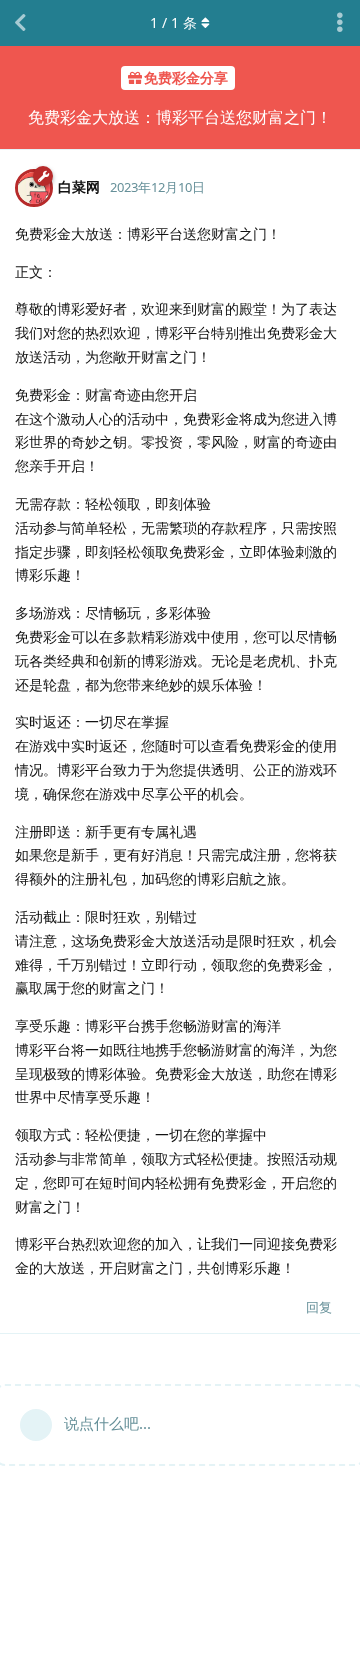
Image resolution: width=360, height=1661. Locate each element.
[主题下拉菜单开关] (340, 23)
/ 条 (173, 22)
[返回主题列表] (20, 23)
